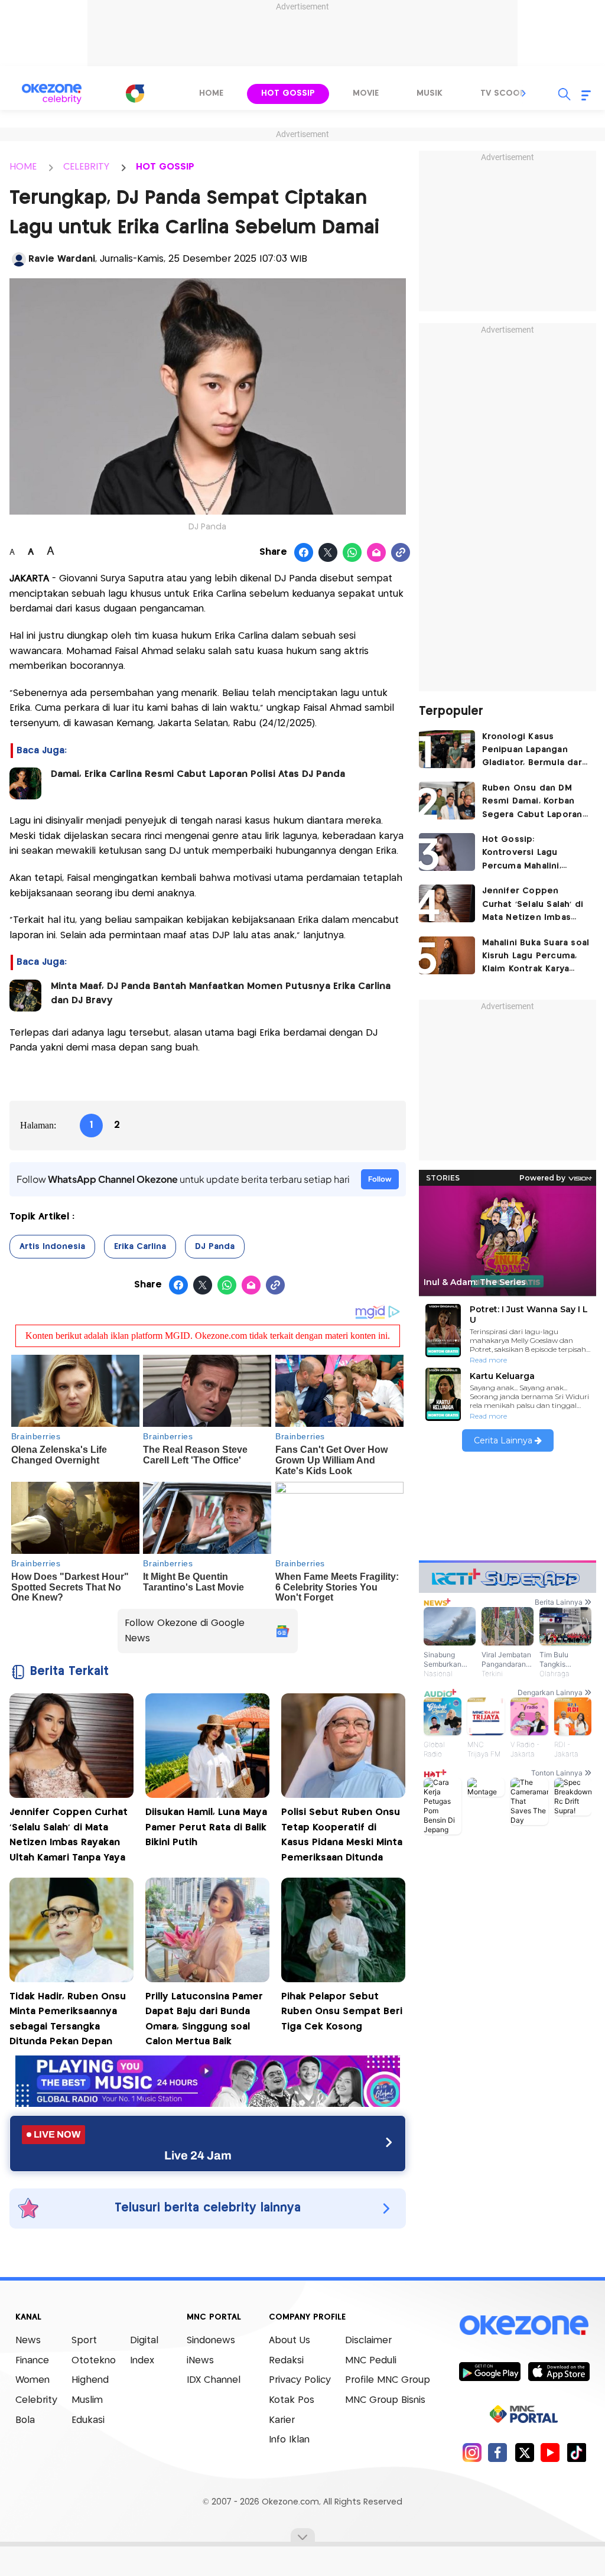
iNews (200, 2361)
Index (142, 2361)
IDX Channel (214, 2380)
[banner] (208, 2104)
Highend (90, 2380)
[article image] (447, 749)
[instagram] (472, 2452)
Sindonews (211, 2341)
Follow (380, 1179)
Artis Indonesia (52, 1247)
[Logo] (135, 93)
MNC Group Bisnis (385, 2400)
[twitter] (524, 2452)
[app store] (559, 2371)
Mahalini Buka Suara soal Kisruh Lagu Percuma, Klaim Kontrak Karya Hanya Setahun (536, 957)
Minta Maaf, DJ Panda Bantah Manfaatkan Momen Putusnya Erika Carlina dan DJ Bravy (221, 993)
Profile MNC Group (388, 2380)
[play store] (489, 2371)
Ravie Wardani (62, 259)
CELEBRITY (86, 167)
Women (32, 2380)
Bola (25, 2420)
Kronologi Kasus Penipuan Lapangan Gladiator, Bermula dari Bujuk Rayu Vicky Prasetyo (534, 751)
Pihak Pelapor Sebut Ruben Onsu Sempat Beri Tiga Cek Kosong (342, 2012)
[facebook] (498, 2452)
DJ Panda (215, 1247)
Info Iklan (289, 2440)
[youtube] (550, 2452)
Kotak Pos (292, 2400)
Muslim (87, 2400)
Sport (84, 2341)
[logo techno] (51, 94)
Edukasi (88, 2420)
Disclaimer (368, 2341)
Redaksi (286, 2361)
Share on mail (377, 553)
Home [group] (211, 93)
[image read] (25, 783)
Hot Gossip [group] (288, 93)
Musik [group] (430, 93)
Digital (144, 2341)
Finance (32, 2361)
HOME (23, 167)
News (28, 2341)
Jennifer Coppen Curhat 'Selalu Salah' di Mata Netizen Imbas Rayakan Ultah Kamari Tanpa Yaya (533, 905)
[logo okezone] (524, 2325)
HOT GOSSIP (165, 167)
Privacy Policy (300, 2380)
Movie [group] (366, 93)
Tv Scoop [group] (503, 93)
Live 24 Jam (198, 2155)
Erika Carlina (140, 1247)
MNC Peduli (371, 2361)
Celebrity (36, 2400)
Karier (282, 2420)
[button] (524, 93)
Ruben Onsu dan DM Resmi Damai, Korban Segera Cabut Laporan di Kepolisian (532, 803)
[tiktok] (576, 2452)
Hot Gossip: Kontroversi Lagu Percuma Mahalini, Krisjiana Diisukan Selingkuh (522, 854)
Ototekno (94, 2361)
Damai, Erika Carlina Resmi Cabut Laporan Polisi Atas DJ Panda (198, 774)
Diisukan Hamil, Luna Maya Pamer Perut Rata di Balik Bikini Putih (206, 1827)
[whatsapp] (352, 553)
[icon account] (19, 259)
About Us (290, 2341)
